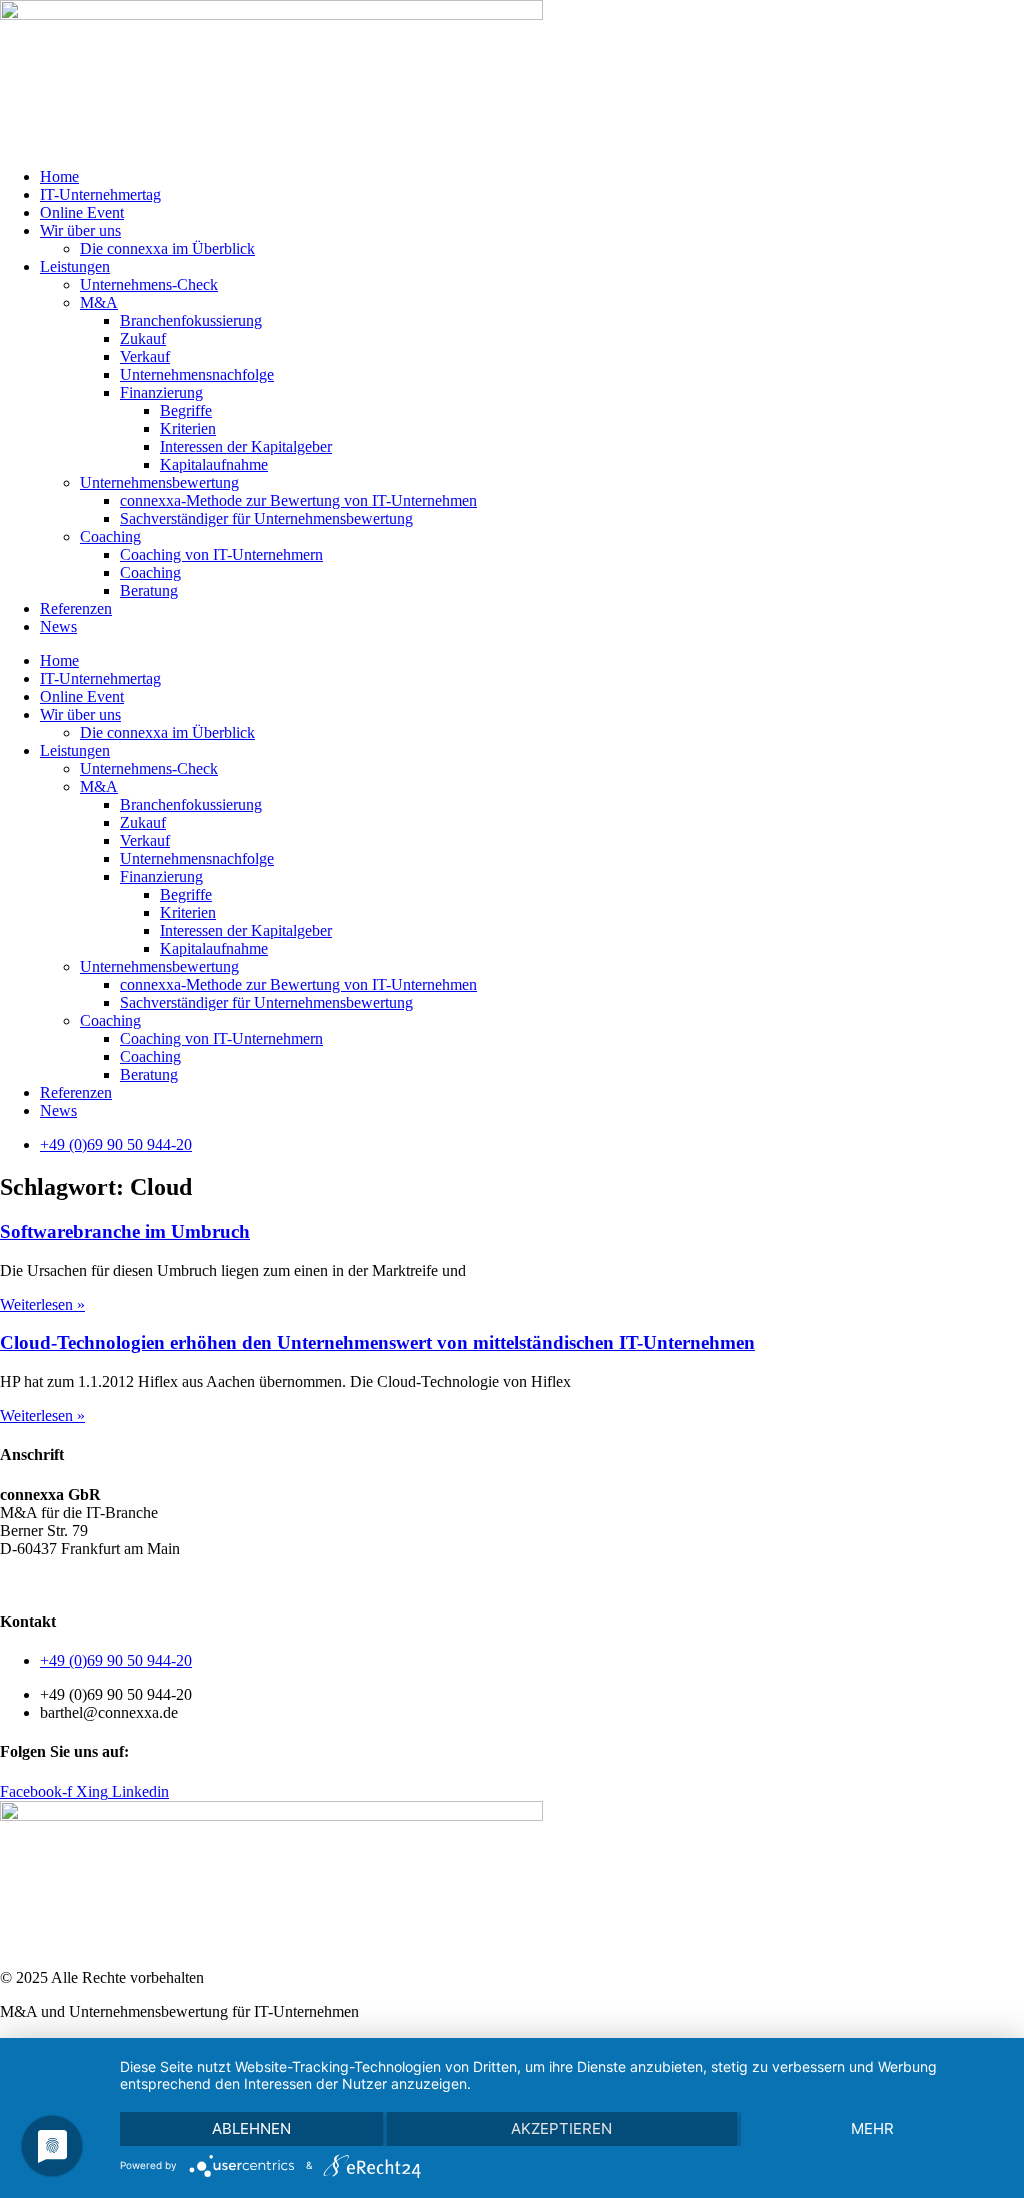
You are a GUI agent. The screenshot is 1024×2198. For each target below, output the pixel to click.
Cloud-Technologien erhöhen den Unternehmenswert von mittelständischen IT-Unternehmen (377, 1342)
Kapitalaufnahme (214, 464)
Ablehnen (251, 2128)
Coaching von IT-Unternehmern (221, 554)
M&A (99, 302)
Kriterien (188, 428)
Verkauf (145, 356)
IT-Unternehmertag (100, 194)
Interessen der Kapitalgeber (246, 446)
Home (59, 176)
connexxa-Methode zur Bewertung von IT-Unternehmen (298, 500)
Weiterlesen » (42, 1304)
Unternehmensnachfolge (197, 374)
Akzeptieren (561, 2128)
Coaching (110, 536)
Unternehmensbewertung (159, 482)
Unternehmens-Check (149, 284)
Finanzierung (161, 392)
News (58, 626)
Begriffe (186, 410)
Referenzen (76, 608)
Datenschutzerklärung (115, 1582)
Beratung (149, 590)
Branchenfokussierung (191, 320)
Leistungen (75, 266)
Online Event (82, 212)
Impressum (229, 1582)
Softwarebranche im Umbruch (125, 1231)
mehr (872, 2128)
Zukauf (143, 338)
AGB (17, 1582)
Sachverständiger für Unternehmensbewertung (266, 518)
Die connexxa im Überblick (167, 248)
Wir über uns (80, 230)
